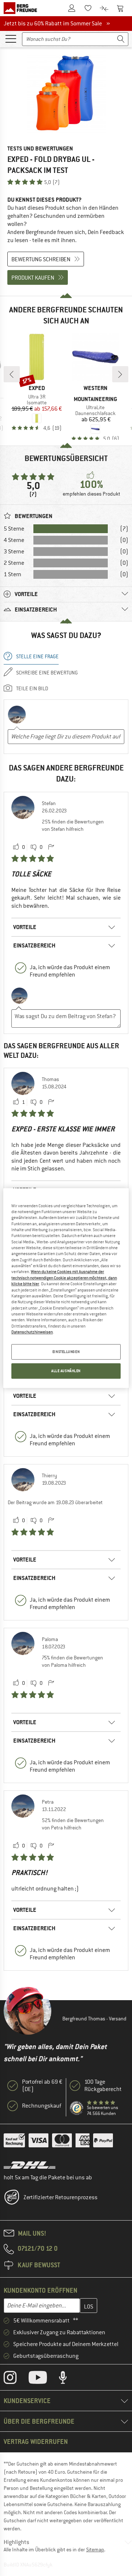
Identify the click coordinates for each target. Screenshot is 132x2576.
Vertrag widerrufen (36, 2442)
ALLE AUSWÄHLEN (66, 1371)
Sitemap (95, 2550)
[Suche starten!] (121, 39)
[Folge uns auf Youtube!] (43, 2379)
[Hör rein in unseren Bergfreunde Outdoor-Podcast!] (68, 2379)
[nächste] (120, 374)
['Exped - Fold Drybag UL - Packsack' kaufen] (66, 94)
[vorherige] (12, 374)
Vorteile (25, 927)
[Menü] (11, 38)
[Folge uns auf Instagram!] (16, 2379)
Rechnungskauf (42, 2106)
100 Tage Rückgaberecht (103, 2086)
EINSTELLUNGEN (66, 1352)
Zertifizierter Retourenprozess (60, 2197)
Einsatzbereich (34, 945)
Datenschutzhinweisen (32, 1332)
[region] (66, 1288)
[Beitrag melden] (51, 847)
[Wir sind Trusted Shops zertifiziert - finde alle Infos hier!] (77, 2108)
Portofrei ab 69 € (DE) (42, 2086)
